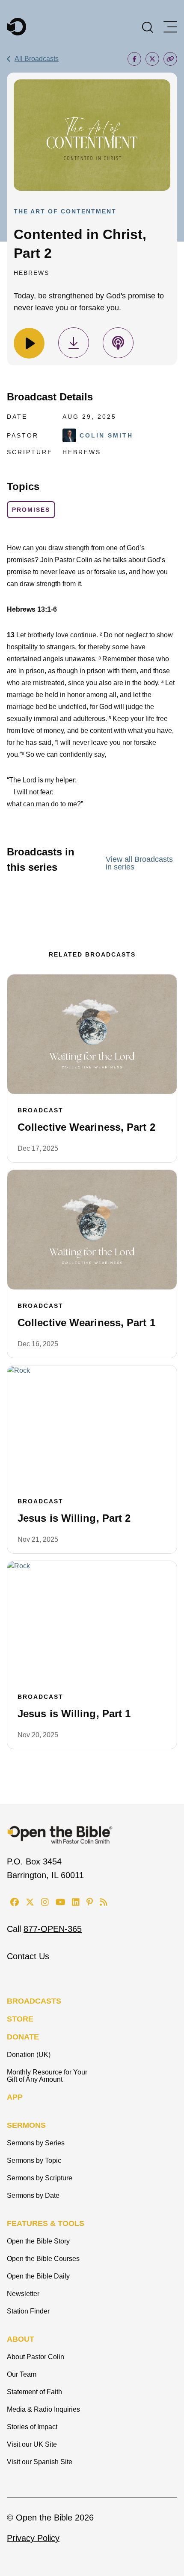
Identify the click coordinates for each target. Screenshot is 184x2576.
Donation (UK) (29, 2055)
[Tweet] (152, 59)
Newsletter (23, 2294)
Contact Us (28, 1956)
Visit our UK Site (32, 2444)
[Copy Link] (170, 59)
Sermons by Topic (34, 2160)
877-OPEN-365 (53, 1929)
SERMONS (26, 2125)
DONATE (23, 2037)
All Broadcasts (37, 59)
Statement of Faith (34, 2392)
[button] (148, 26)
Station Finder (28, 2311)
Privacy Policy (33, 2538)
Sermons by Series (36, 2143)
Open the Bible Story (38, 2241)
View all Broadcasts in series (139, 863)
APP (15, 2097)
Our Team (22, 2374)
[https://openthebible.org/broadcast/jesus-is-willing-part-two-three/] (92, 1425)
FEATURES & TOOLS (46, 2223)
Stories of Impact (32, 2427)
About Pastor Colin (36, 2357)
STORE (20, 2019)
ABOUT (21, 2339)
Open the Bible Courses (43, 2259)
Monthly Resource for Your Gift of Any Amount (47, 2076)
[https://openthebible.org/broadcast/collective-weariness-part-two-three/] (92, 1034)
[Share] (134, 59)
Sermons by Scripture (40, 2178)
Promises (31, 510)
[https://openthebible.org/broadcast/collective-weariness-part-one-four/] (92, 1230)
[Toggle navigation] (170, 27)
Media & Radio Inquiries (43, 2409)
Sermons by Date (33, 2195)
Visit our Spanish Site (40, 2462)
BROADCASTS (34, 2001)
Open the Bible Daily (38, 2276)
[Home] (16, 27)
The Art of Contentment (65, 211)
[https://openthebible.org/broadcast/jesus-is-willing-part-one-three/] (92, 1621)
